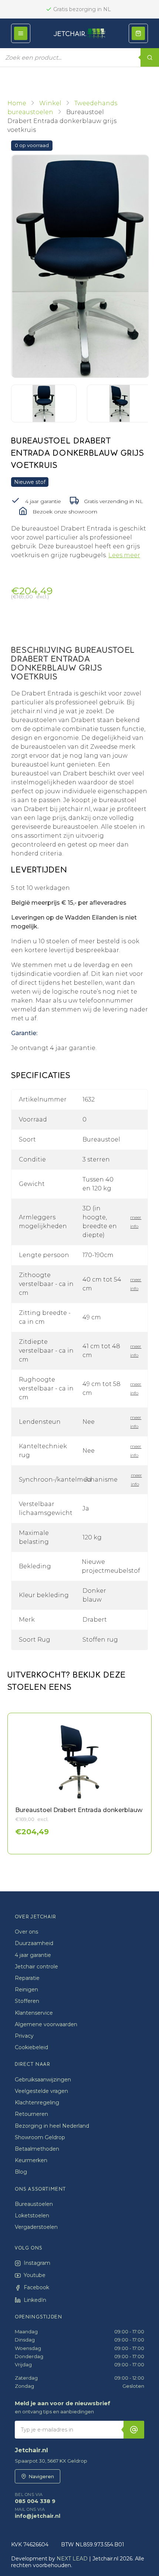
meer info (135, 1222)
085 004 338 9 (35, 2498)
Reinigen (26, 1990)
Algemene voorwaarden (46, 2024)
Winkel (50, 103)
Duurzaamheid (34, 1943)
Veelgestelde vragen (41, 2091)
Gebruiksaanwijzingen (43, 2080)
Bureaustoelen (34, 2204)
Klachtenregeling (37, 2103)
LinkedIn (35, 2300)
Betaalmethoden (37, 2149)
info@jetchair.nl (38, 2513)
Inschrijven (134, 2430)
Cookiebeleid (31, 2047)
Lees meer (124, 555)
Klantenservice (34, 2013)
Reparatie (27, 1978)
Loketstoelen (32, 2216)
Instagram (37, 2263)
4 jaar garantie (33, 1955)
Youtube (35, 2275)
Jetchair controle (36, 1967)
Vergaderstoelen (36, 2227)
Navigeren (41, 2476)
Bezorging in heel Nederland (52, 2126)
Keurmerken (31, 2160)
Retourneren (31, 2114)
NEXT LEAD (72, 2559)
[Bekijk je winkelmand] (138, 33)
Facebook (36, 2287)
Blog (21, 2172)
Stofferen (27, 2001)
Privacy (24, 2036)
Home (17, 103)
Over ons (26, 1932)
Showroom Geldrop (40, 2137)
